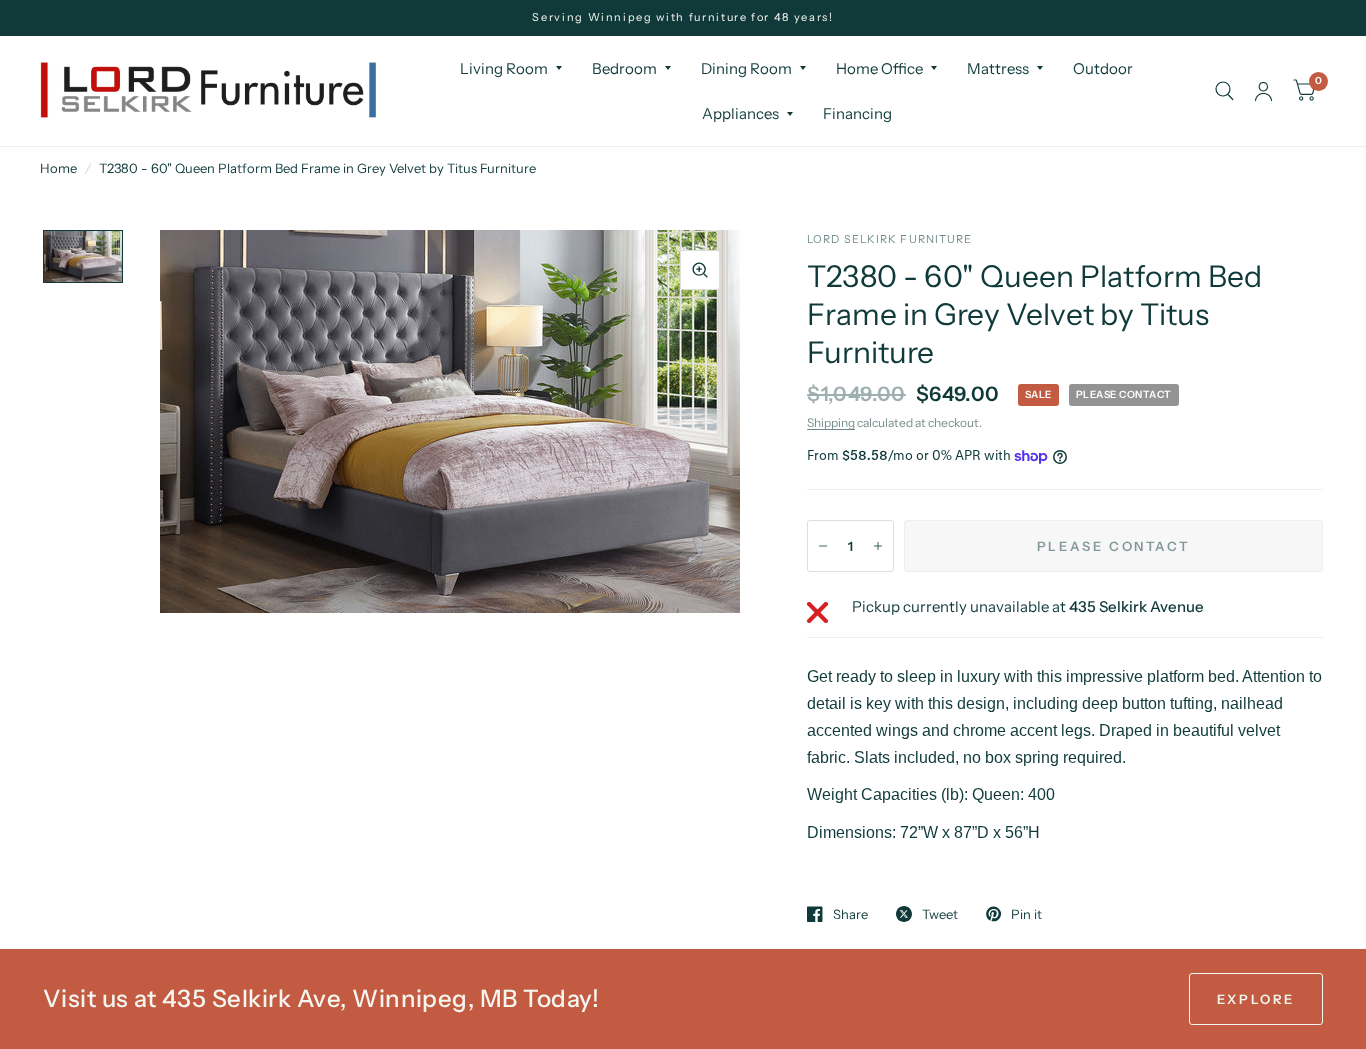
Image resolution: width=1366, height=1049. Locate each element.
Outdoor (1103, 68)
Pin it (1026, 914)
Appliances (740, 113)
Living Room (504, 68)
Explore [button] (1256, 999)
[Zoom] (700, 270)
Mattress (998, 68)
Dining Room (746, 68)
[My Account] (1263, 91)
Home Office (879, 68)
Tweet (940, 914)
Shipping (831, 422)
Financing (857, 113)
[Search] (1224, 91)
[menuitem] (511, 69)
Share (850, 914)
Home (58, 168)
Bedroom (624, 68)
